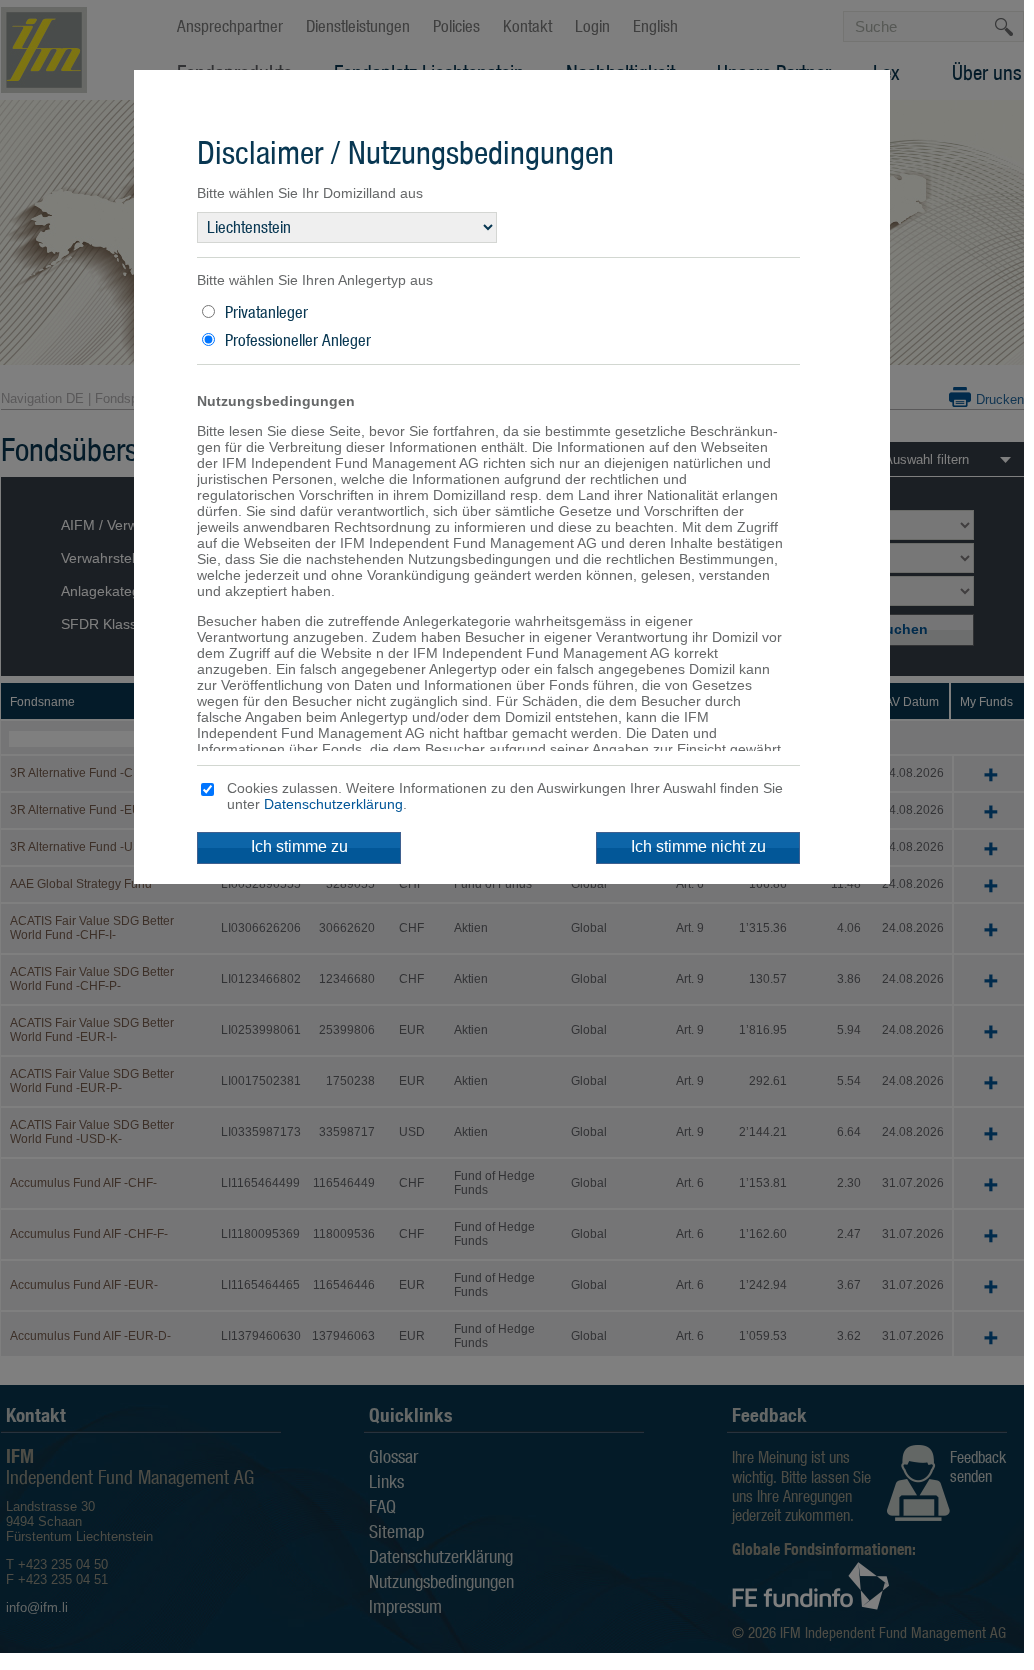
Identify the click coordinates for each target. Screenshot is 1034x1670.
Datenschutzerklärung (333, 804)
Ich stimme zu (299, 846)
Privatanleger (266, 312)
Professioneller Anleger (298, 340)
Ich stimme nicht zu (698, 846)
